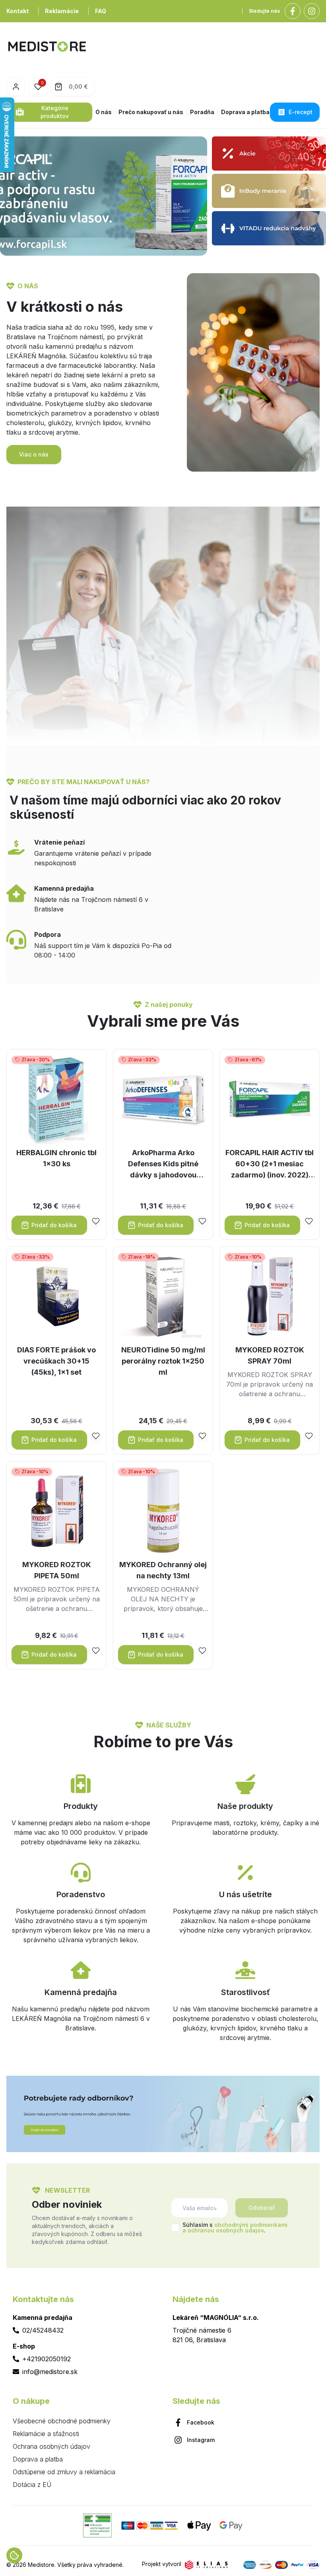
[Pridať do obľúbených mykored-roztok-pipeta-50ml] (96, 1651)
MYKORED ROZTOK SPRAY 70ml (270, 1355)
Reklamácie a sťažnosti (46, 2434)
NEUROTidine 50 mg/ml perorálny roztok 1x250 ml (163, 1361)
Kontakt (17, 11)
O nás (104, 112)
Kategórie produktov (55, 112)
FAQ (101, 11)
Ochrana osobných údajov (51, 2446)
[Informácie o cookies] (14, 2555)
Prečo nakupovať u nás (151, 112)
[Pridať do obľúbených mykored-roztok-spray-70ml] (309, 1436)
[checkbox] (175, 2228)
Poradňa (202, 112)
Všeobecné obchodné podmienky (62, 2421)
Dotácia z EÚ (32, 2485)
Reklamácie (62, 11)
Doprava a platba (245, 112)
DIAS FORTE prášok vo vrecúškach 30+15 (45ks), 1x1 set (56, 1361)
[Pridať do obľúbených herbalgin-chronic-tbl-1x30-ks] (96, 1221)
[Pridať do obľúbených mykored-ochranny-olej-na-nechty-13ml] (202, 1651)
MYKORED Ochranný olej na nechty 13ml (163, 1570)
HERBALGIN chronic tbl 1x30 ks (56, 1158)
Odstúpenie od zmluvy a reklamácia (64, 2472)
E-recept (301, 112)
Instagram (201, 2440)
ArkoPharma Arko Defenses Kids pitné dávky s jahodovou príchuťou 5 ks (163, 1165)
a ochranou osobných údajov (223, 2230)
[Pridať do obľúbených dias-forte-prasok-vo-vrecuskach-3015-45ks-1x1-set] (96, 1436)
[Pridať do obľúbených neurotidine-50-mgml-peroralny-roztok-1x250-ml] (202, 1436)
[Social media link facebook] (293, 11)
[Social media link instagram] (312, 11)
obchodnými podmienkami (251, 2225)
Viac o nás (34, 454)
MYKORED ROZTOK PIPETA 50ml (57, 1570)
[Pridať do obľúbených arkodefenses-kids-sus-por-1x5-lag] (202, 1221)
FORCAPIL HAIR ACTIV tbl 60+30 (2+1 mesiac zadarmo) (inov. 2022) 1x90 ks (270, 1165)
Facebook (201, 2422)
